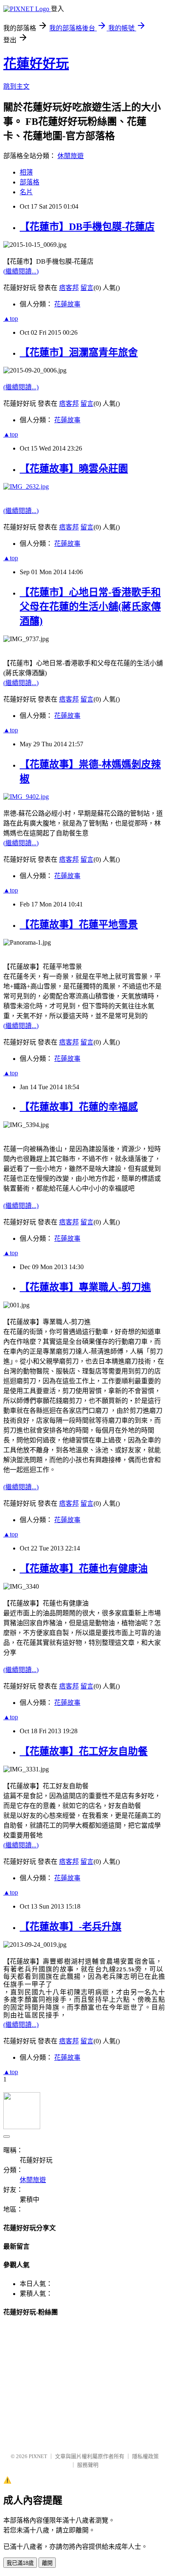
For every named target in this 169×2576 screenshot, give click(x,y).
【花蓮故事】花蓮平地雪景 (79, 925)
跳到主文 (16, 86)
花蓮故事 (67, 304)
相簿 (26, 172)
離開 (47, 2563)
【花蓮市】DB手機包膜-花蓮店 (87, 227)
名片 (26, 192)
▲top (11, 319)
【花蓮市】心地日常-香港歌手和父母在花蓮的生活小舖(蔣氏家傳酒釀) (90, 607)
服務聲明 (88, 2465)
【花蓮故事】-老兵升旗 (71, 1927)
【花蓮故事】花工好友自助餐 (84, 1751)
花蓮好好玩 (36, 64)
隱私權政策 (145, 2456)
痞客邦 (69, 288)
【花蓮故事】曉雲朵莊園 (74, 469)
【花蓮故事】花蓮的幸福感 (79, 1107)
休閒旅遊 (71, 156)
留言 (87, 288)
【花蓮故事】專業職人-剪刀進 (85, 1287)
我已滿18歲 (20, 2563)
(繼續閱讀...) (21, 271)
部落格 (30, 182)
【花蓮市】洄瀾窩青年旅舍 (79, 352)
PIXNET (38, 2456)
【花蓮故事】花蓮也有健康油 (84, 1569)
